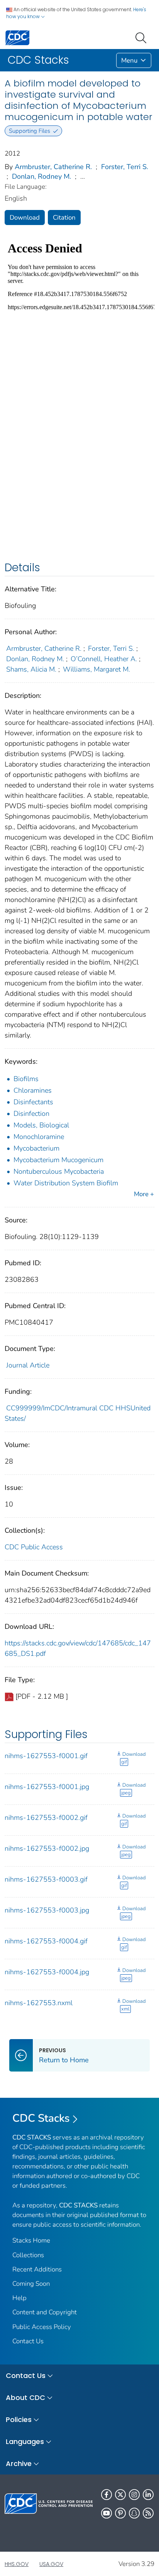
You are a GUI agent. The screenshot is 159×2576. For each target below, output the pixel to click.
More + (144, 1194)
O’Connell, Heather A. (104, 659)
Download (25, 217)
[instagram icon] (134, 2495)
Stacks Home (31, 2240)
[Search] (142, 37)
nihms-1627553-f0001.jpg (47, 1787)
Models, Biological (41, 1125)
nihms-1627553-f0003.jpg (47, 1910)
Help (19, 2298)
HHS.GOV (17, 2564)
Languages (25, 2441)
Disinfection (31, 1114)
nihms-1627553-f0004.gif (46, 1941)
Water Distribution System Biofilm (66, 1183)
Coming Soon (31, 2284)
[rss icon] (148, 2513)
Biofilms (26, 1079)
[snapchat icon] (134, 2513)
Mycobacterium (36, 1148)
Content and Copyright (45, 2312)
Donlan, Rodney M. (41, 176)
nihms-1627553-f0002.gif (46, 1818)
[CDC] (17, 37)
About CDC (25, 2397)
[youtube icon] (107, 2513)
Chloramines (33, 1090)
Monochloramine (39, 1137)
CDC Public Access (34, 1547)
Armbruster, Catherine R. (53, 167)
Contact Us (28, 2341)
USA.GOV (51, 2564)
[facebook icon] (107, 2495)
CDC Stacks (41, 2118)
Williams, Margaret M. (96, 669)
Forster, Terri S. (125, 167)
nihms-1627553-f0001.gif (46, 1756)
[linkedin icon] (148, 2495)
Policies (19, 2419)
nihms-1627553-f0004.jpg (47, 1972)
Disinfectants (33, 1102)
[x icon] (120, 2495)
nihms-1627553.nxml (39, 2003)
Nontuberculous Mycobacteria (59, 1171)
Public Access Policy (42, 2327)
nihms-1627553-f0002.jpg (47, 1848)
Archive (19, 2463)
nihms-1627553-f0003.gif (46, 1879)
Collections (28, 2255)
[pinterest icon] (120, 2513)
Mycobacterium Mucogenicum (58, 1160)
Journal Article (28, 1365)
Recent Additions (37, 2269)
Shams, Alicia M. (31, 669)
